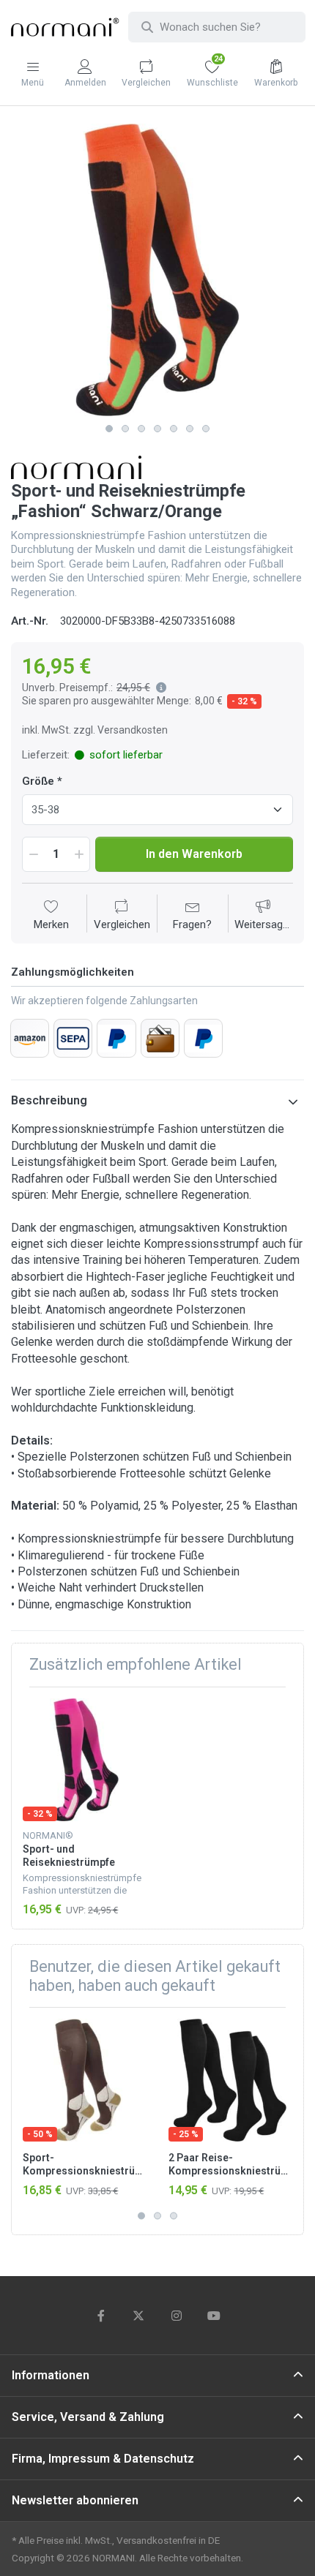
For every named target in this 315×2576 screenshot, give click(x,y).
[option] (157, 270)
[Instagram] (177, 2316)
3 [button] (141, 429)
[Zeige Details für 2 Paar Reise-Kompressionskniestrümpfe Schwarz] (230, 2080)
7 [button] (206, 429)
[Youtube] (215, 2316)
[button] (158, 688)
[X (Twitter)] (138, 2316)
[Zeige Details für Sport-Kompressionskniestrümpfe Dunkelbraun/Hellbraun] (84, 2080)
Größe (38, 781)
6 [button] (190, 429)
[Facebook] (101, 2316)
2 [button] (125, 429)
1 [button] (109, 429)
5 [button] (174, 429)
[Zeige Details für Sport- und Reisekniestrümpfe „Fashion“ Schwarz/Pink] (84, 1760)
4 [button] (157, 429)
